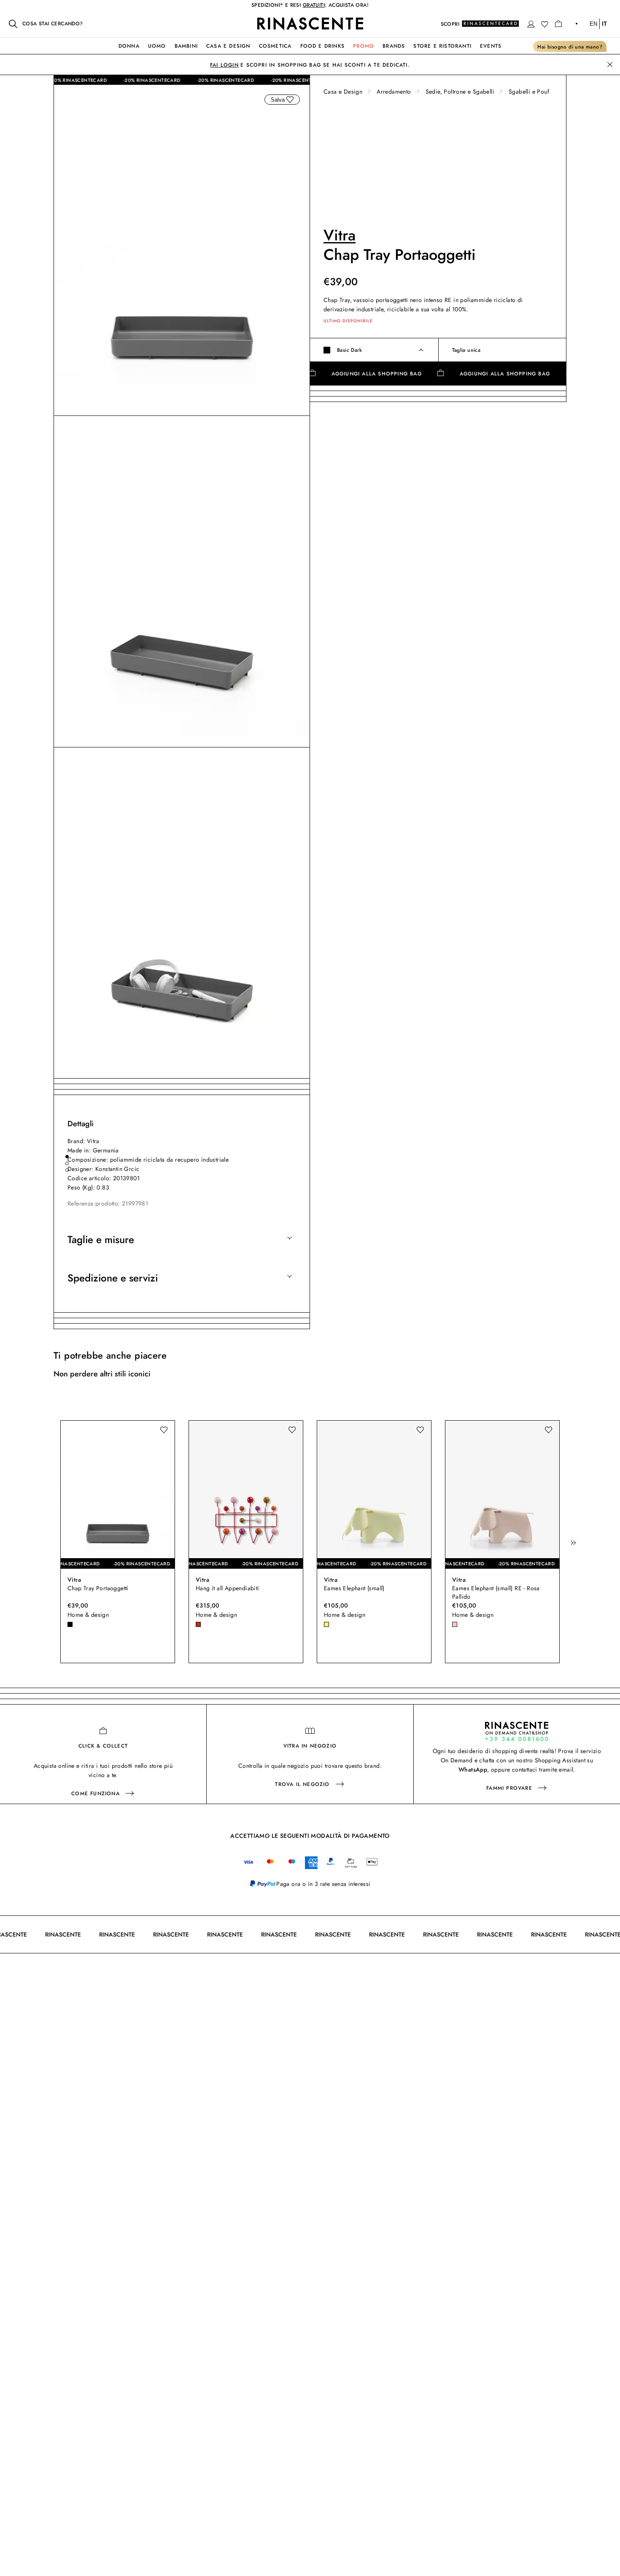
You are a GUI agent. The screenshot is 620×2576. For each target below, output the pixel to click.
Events (491, 46)
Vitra (340, 235)
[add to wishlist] (290, 100)
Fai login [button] (224, 65)
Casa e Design (228, 46)
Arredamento (394, 92)
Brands (394, 46)
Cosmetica (275, 46)
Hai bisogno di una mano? (570, 47)
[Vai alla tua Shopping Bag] (558, 24)
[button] (531, 24)
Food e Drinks (323, 46)
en (593, 24)
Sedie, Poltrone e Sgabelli (460, 92)
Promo (364, 46)
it (604, 24)
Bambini (186, 46)
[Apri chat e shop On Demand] (517, 1731)
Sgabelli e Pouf (529, 92)
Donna (129, 46)
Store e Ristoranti (442, 46)
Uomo (157, 46)
